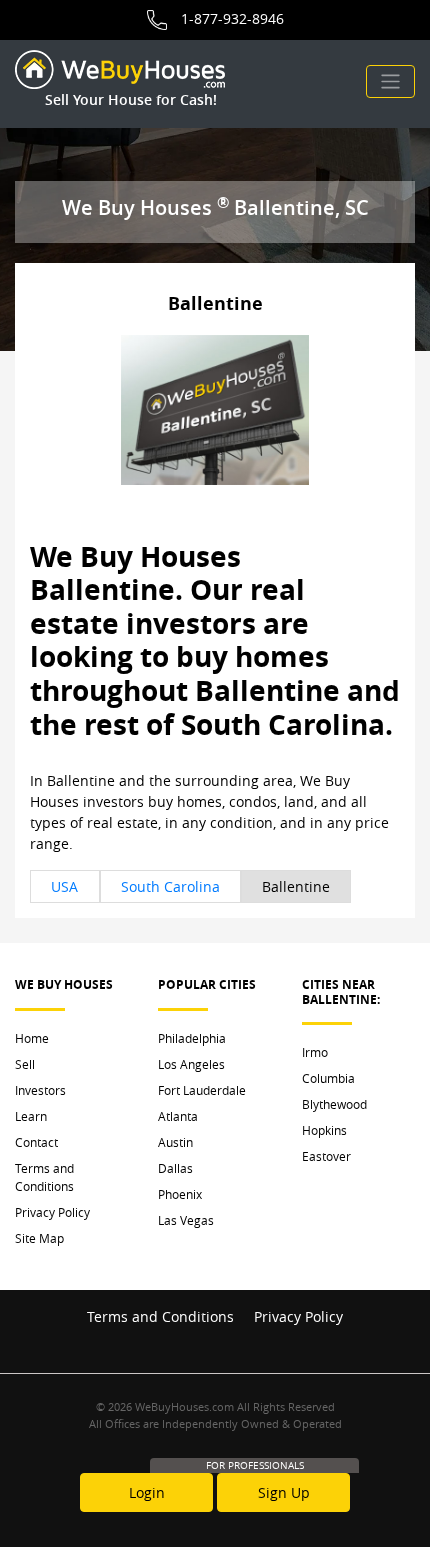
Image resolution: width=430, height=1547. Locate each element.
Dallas (175, 1168)
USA (64, 886)
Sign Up (284, 1492)
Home (32, 1038)
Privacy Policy (52, 1212)
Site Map (39, 1238)
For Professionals (255, 1465)
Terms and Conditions (44, 1177)
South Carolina (170, 886)
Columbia (328, 1078)
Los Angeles (191, 1064)
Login (147, 1492)
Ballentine (296, 886)
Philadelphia (192, 1038)
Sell (25, 1064)
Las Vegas (186, 1220)
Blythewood (334, 1104)
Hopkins (324, 1130)
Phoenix (180, 1194)
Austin (175, 1142)
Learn (31, 1116)
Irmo (315, 1052)
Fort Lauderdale (202, 1090)
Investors (40, 1090)
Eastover (326, 1156)
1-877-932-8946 (232, 18)
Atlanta (178, 1116)
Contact (36, 1142)
